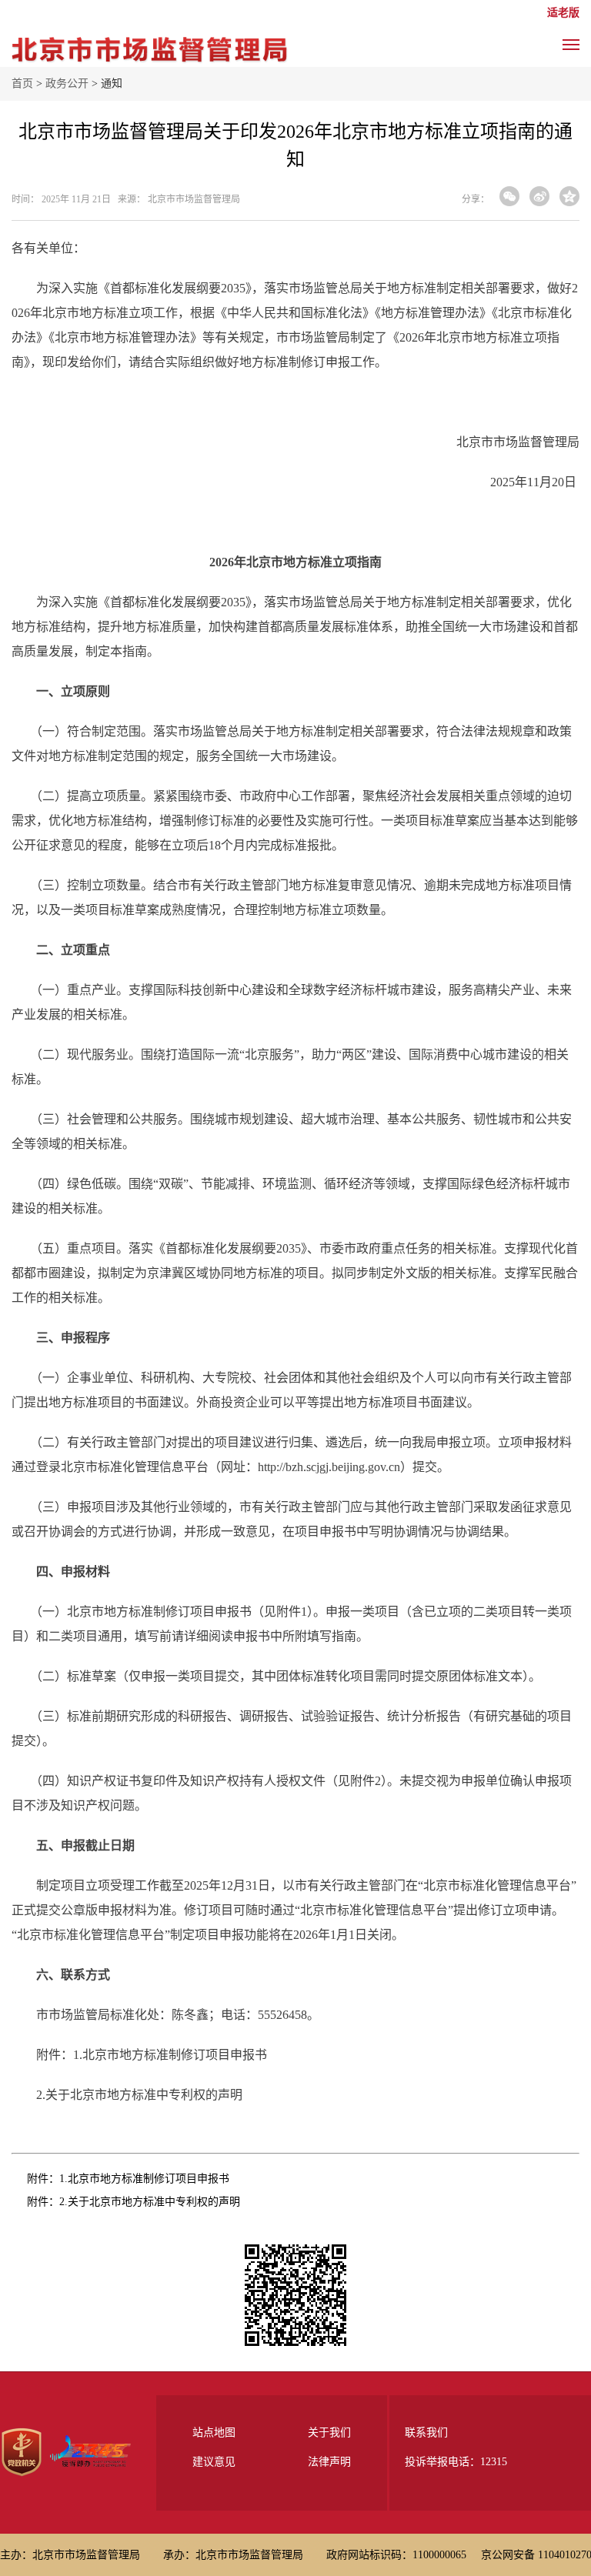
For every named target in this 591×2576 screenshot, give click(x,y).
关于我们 (329, 2433)
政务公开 (67, 83)
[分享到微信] (509, 196)
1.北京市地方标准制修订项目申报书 (144, 2179)
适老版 (563, 13)
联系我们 (426, 2433)
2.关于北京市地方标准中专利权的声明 (150, 2202)
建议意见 (214, 2462)
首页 (22, 83)
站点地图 (214, 2433)
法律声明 (329, 2462)
